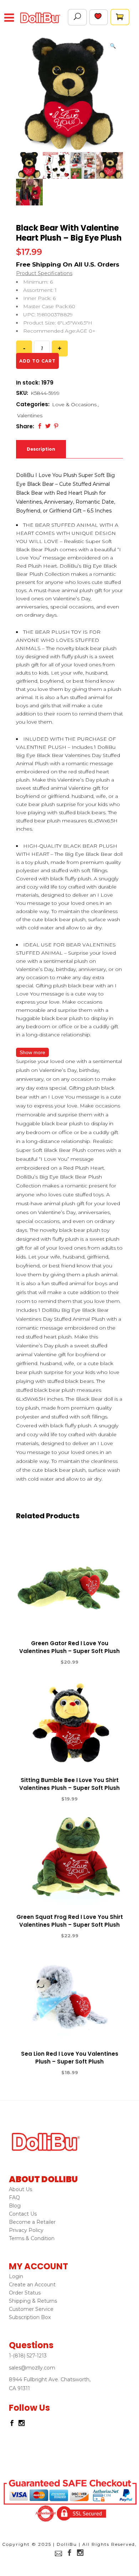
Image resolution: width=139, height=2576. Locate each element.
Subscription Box (30, 2317)
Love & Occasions (74, 404)
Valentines (30, 415)
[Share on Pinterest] (56, 426)
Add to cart (37, 361)
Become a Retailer (32, 2222)
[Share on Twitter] (48, 426)
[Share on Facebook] (40, 426)
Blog (15, 2206)
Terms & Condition (32, 2238)
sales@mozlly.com (32, 2368)
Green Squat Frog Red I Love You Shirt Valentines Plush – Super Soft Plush (70, 1921)
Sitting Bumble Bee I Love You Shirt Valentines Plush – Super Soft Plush (69, 1784)
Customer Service (31, 2309)
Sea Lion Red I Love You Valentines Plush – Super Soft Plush (70, 2058)
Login (16, 2276)
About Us (20, 2189)
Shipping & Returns (33, 2301)
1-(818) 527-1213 (28, 2356)
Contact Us (23, 2214)
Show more (32, 1052)
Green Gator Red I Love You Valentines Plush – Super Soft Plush (69, 1647)
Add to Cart (43, 1662)
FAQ (14, 2197)
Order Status (25, 2293)
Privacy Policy (26, 2230)
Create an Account (32, 2285)
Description (41, 449)
